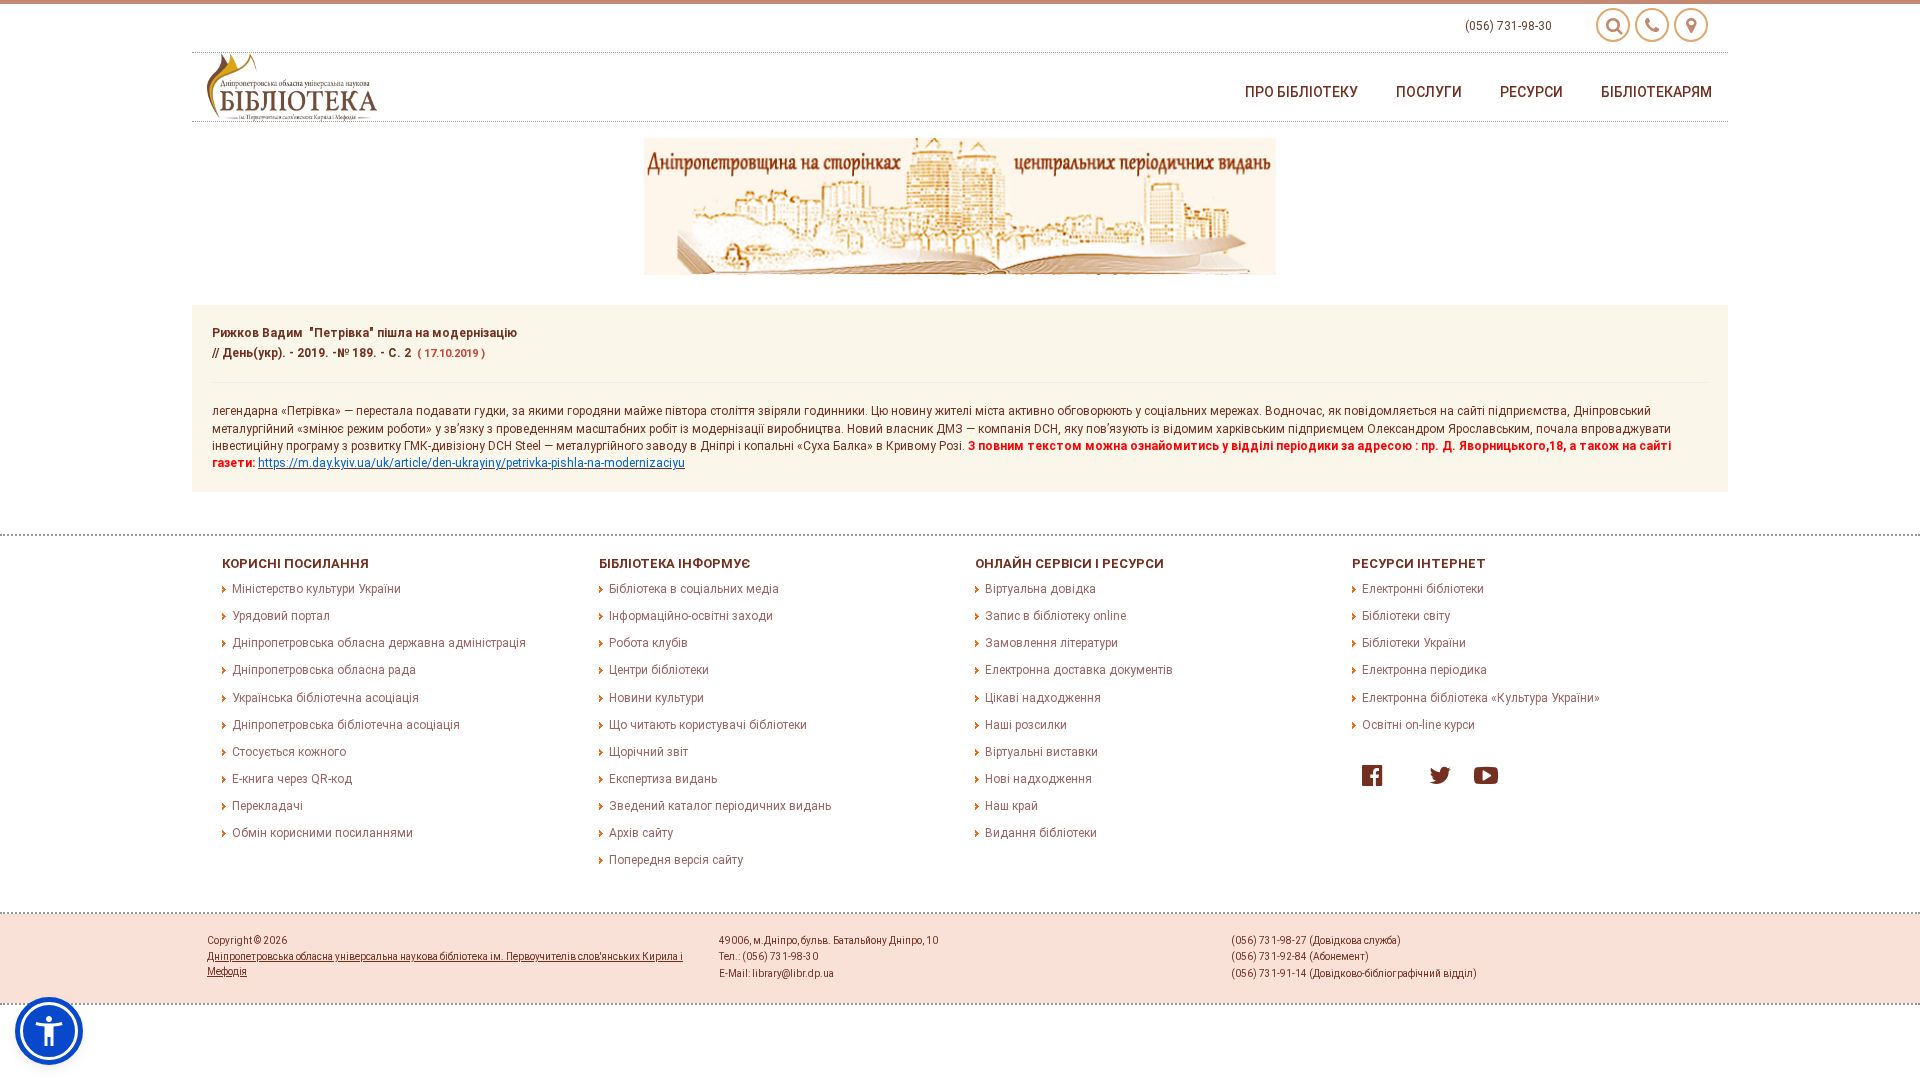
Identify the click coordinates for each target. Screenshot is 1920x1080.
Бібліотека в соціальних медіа (694, 589)
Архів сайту (641, 833)
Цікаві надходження (1043, 698)
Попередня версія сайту (676, 860)
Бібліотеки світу (1406, 616)
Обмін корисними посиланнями (322, 833)
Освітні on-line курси (1418, 725)
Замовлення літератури (1051, 643)
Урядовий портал (281, 616)
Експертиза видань (663, 779)
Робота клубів (648, 643)
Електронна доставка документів (1079, 670)
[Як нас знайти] (1691, 25)
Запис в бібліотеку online (1055, 616)
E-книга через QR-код (292, 779)
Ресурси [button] (1531, 92)
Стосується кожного (289, 752)
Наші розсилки (1026, 725)
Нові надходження (1038, 779)
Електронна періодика (1424, 670)
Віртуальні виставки (1041, 752)
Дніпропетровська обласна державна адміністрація (379, 643)
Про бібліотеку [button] (1301, 92)
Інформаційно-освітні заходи (691, 616)
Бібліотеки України (1414, 643)
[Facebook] (1367, 780)
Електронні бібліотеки (1423, 589)
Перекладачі (267, 806)
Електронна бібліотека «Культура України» (1481, 698)
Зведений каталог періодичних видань (720, 806)
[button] (49, 1031)
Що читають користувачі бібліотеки (708, 725)
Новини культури (656, 698)
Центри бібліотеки (659, 670)
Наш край (1011, 806)
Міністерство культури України (316, 589)
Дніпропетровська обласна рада (324, 670)
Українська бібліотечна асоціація (325, 698)
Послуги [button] (1429, 92)
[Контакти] (1652, 25)
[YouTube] (1481, 780)
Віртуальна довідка (1040, 589)
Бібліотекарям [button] (1656, 92)
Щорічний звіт (648, 752)
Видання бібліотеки (1041, 833)
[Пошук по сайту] (1613, 25)
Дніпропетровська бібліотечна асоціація (346, 725)
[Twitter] (1435, 780)
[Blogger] (1401, 780)
